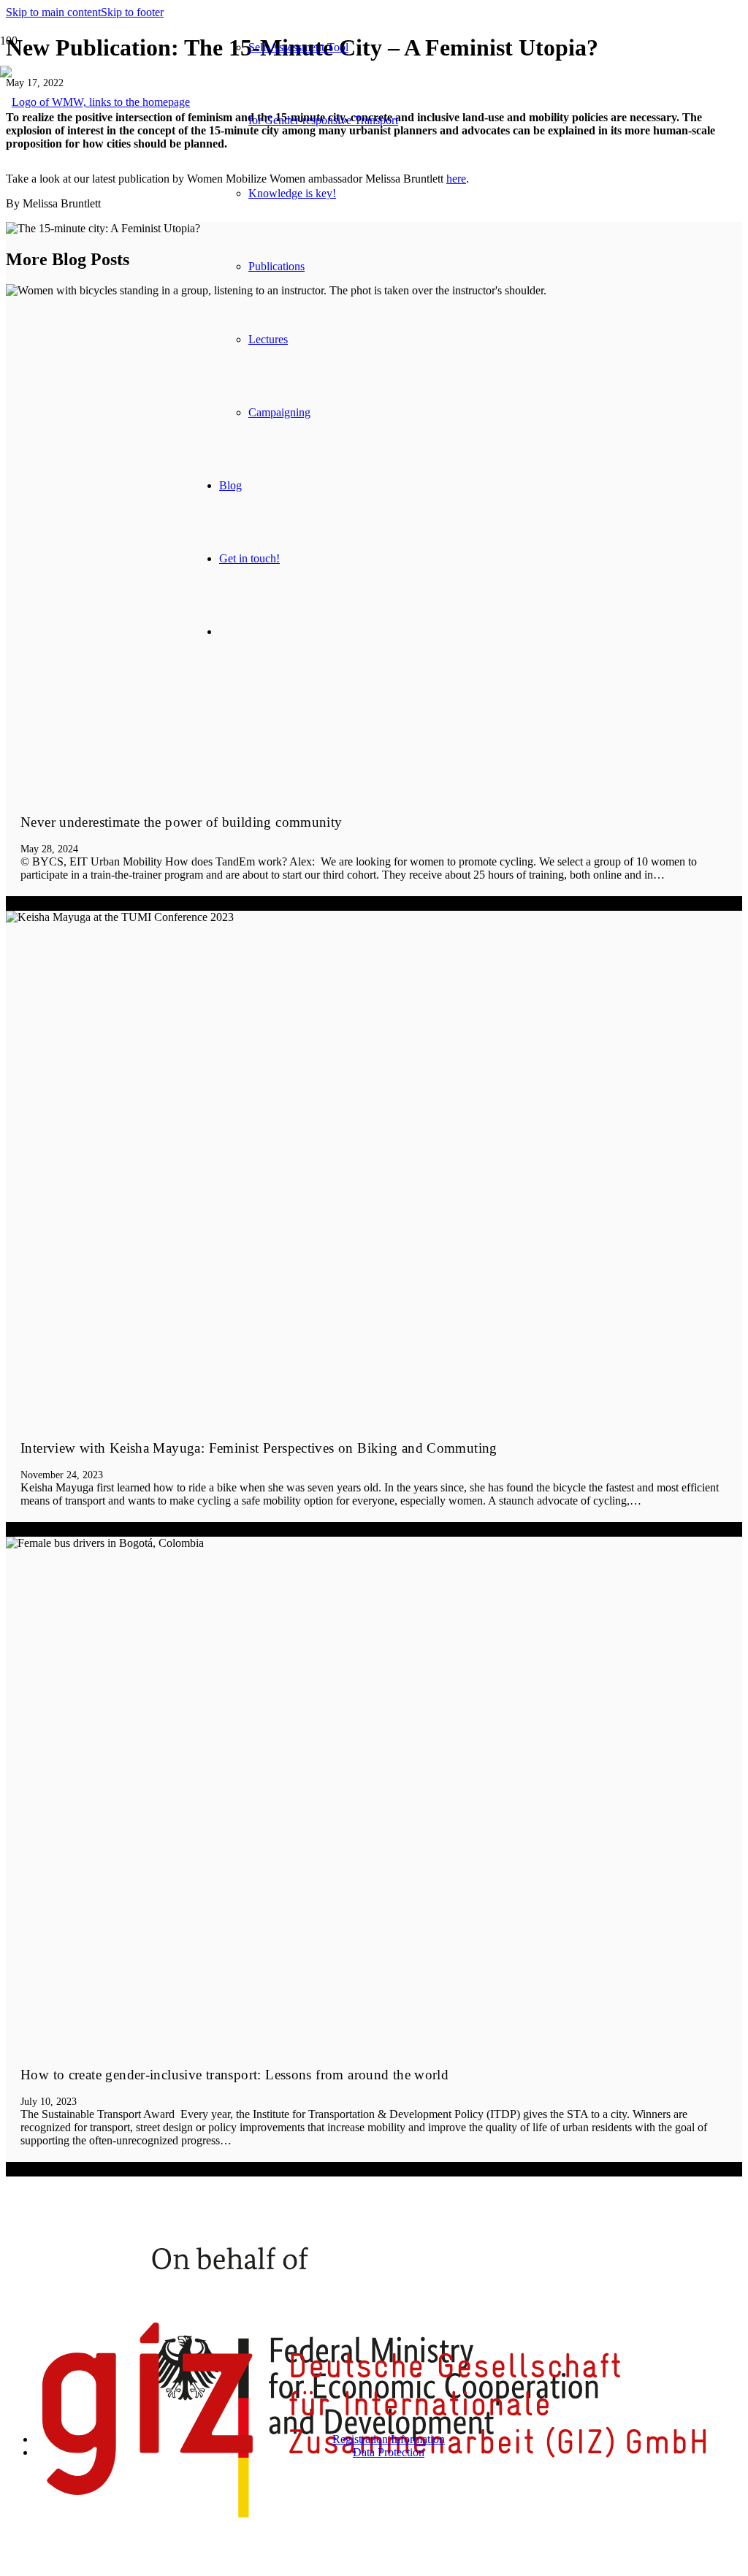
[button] (53, 12)
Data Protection (389, 2452)
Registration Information (389, 2439)
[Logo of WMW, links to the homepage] (95, 102)
